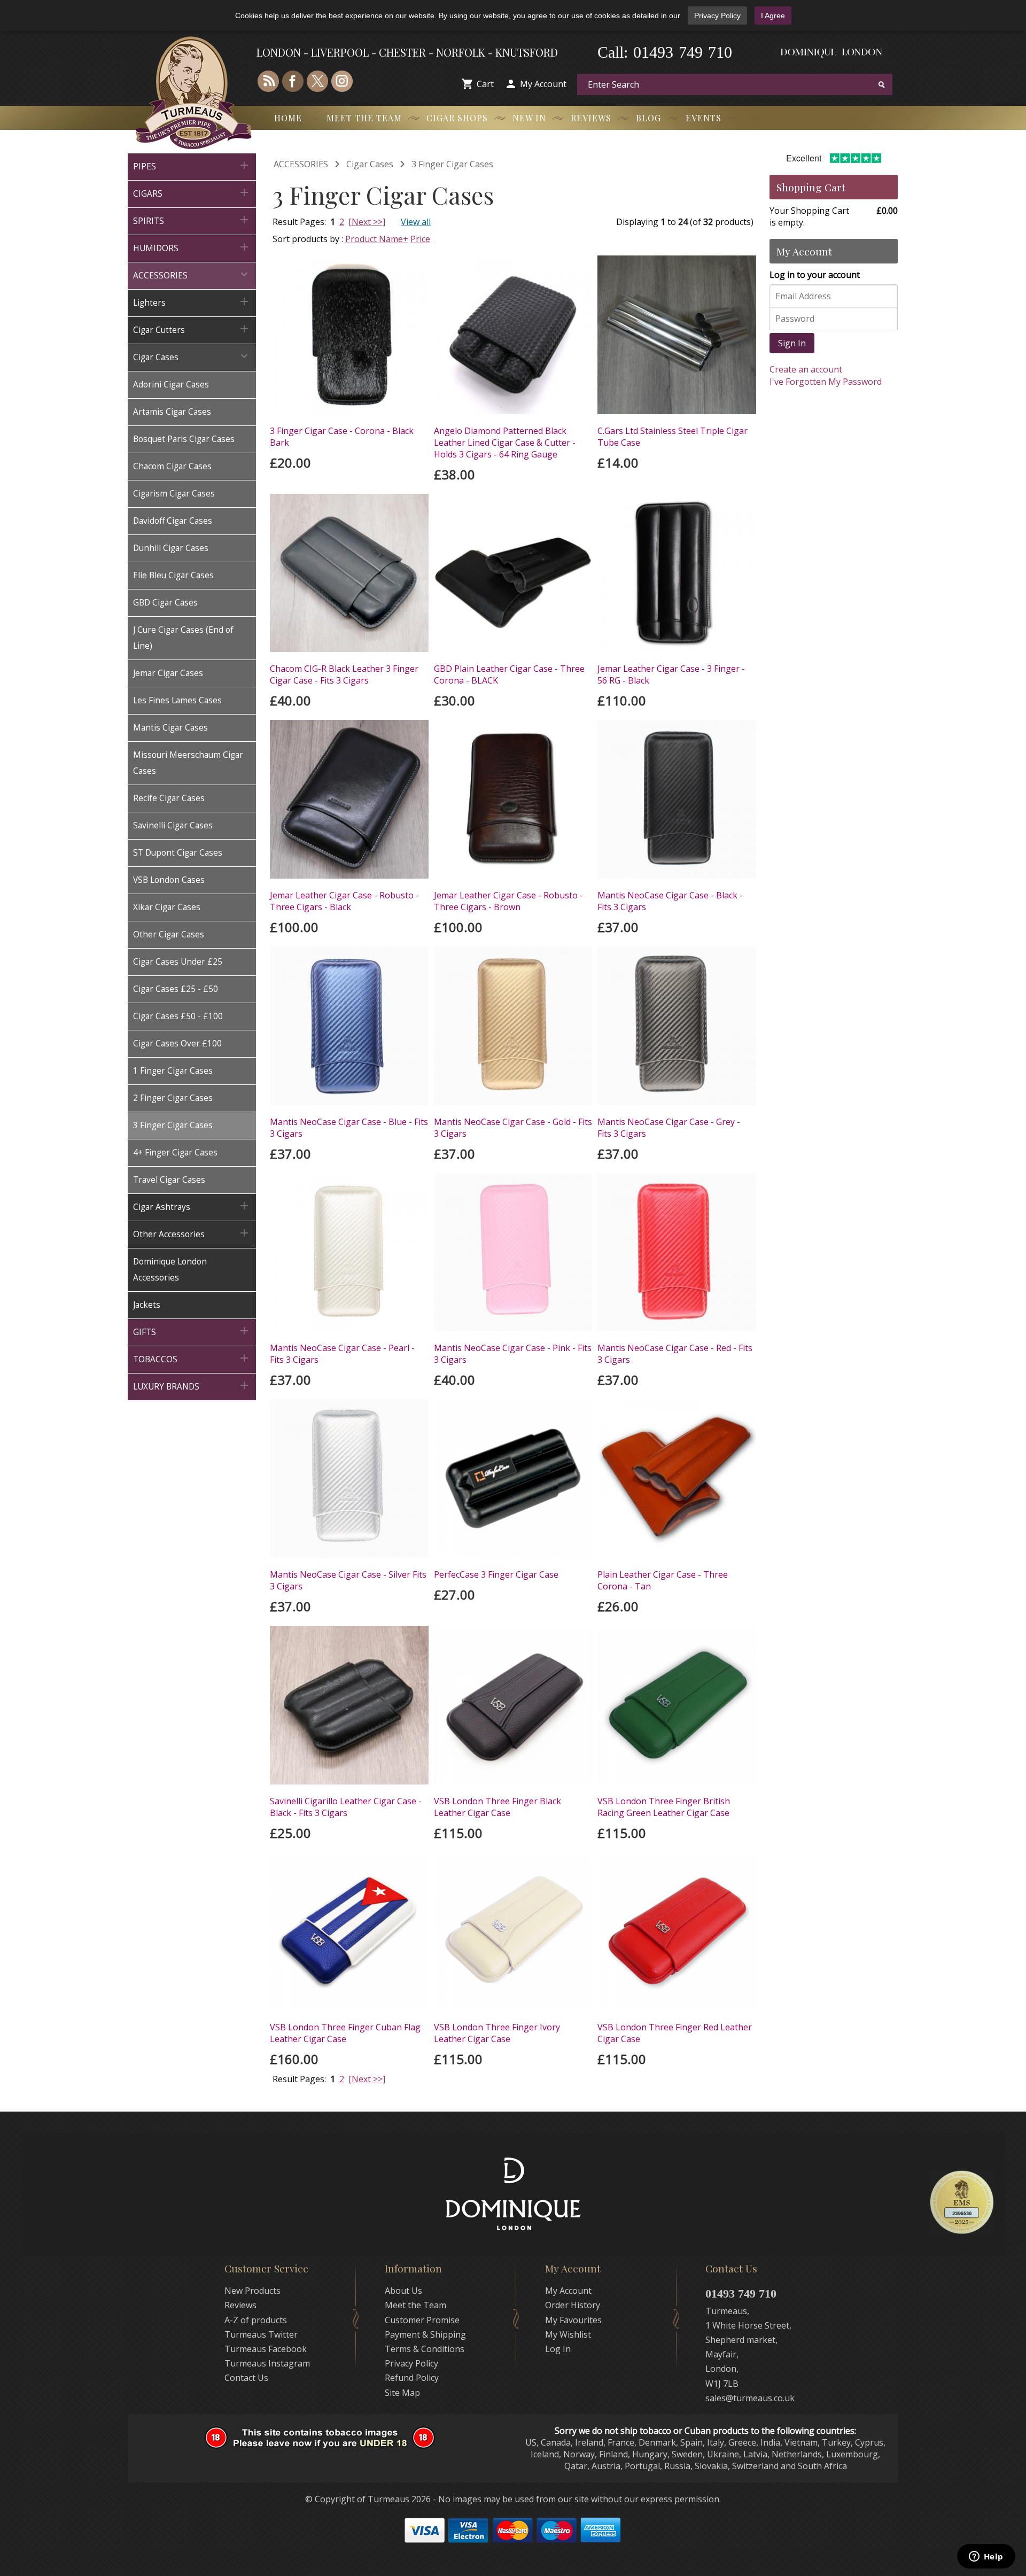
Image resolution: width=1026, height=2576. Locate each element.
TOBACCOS (192, 1358)
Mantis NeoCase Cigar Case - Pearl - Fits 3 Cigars (342, 1354)
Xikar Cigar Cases (167, 907)
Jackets (147, 1305)
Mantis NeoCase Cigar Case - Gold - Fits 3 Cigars (513, 1128)
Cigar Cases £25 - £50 (176, 989)
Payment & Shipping (425, 2334)
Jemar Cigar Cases (168, 673)
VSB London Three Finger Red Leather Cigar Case (675, 2033)
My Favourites (573, 2320)
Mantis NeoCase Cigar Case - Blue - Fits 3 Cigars (349, 1128)
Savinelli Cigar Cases (173, 825)
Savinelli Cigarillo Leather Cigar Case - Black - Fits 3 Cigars (346, 1807)
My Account (543, 84)
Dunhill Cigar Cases (171, 548)
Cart (485, 84)
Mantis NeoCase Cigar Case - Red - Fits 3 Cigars (675, 1354)
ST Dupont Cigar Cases (178, 853)
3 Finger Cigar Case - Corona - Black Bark (342, 437)
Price (420, 239)
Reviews (591, 118)
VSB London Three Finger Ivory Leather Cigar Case (497, 2033)
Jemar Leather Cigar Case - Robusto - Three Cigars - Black (344, 901)
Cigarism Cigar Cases (174, 494)
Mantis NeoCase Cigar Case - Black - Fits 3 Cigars (670, 901)
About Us (403, 2291)
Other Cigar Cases (169, 934)
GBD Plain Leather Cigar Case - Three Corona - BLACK (509, 674)
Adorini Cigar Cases (171, 385)
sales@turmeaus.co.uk (750, 2398)
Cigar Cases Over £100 (177, 1043)
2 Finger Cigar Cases (173, 1098)
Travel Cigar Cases (169, 1180)
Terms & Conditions (425, 2349)
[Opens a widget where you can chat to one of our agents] (986, 2557)
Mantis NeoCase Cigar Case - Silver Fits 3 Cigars (348, 1580)
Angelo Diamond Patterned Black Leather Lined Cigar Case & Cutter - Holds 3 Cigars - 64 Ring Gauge (505, 443)
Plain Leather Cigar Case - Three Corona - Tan (663, 1580)
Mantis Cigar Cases (170, 728)
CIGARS (192, 193)
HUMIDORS (192, 247)
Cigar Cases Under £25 (178, 962)
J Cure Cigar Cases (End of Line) (183, 638)
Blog (648, 118)
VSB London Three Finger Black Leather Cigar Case (498, 1807)
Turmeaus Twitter (261, 2334)
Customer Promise (422, 2320)
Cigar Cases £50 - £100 (178, 1016)
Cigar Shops (457, 118)
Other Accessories (192, 1233)
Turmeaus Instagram (267, 2363)
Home (288, 118)
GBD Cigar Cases (165, 603)
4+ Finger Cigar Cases (175, 1153)
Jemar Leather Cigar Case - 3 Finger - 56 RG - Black (671, 674)
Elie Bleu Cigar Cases (173, 575)
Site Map (402, 2393)
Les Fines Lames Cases (177, 700)
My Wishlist (568, 2334)
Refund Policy (412, 2378)
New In (529, 118)
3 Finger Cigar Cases (173, 1125)
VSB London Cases (169, 880)
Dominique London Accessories (170, 1270)
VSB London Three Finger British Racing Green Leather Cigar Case (664, 1807)
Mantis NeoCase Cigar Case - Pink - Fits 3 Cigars (513, 1354)
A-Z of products (256, 2320)
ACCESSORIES (192, 274)
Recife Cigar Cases (169, 798)
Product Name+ (377, 239)
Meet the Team (364, 118)
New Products (252, 2291)
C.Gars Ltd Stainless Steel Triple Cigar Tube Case (673, 437)
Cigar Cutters (192, 329)
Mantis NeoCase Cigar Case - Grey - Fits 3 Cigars (669, 1128)
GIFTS (192, 1331)
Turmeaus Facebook (266, 2349)
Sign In (792, 343)
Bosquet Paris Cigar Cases (184, 439)
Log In (558, 2349)
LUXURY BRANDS (192, 1386)
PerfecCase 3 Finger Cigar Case (496, 1574)
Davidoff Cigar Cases (173, 521)
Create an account (806, 369)
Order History (573, 2305)
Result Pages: (299, 2079)
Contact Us (246, 2378)
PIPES (192, 165)
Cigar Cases (192, 356)
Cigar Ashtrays (192, 1206)
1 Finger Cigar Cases (173, 1071)
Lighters (192, 302)
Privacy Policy (717, 15)
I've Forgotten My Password (826, 382)
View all (416, 222)
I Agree (773, 15)
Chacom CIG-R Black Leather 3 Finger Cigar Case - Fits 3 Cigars (344, 674)
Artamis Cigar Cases (172, 412)
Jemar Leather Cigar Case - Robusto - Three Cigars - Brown (508, 901)
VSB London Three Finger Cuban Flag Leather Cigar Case (345, 2033)
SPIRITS (192, 220)
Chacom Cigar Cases (172, 466)
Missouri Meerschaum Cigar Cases (188, 763)
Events (704, 118)
